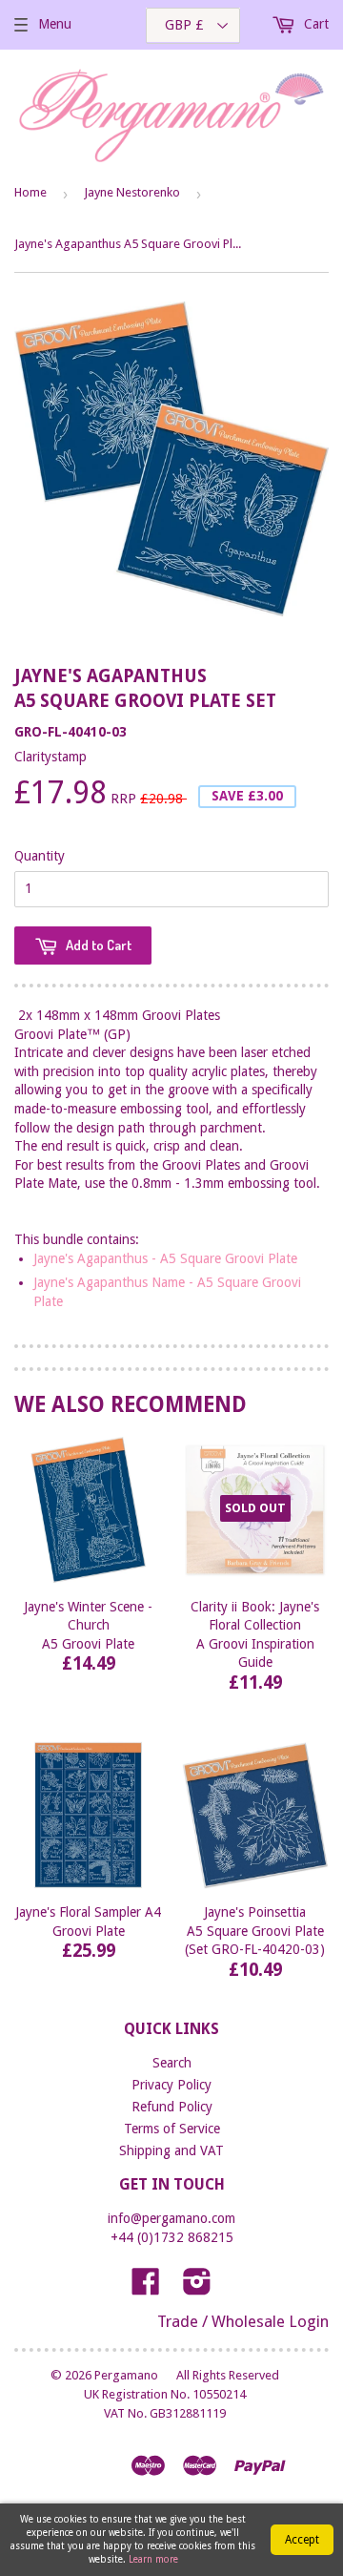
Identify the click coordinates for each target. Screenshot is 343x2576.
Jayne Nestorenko (132, 192)
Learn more (153, 2559)
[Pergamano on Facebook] (146, 2288)
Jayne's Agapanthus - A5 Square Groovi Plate (165, 1258)
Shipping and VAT (171, 2150)
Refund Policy (172, 2107)
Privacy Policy (171, 2085)
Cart (314, 24)
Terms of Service (172, 2129)
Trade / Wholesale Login (243, 2321)
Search (172, 2063)
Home (30, 192)
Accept (302, 2540)
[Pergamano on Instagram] (197, 2288)
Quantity (40, 856)
